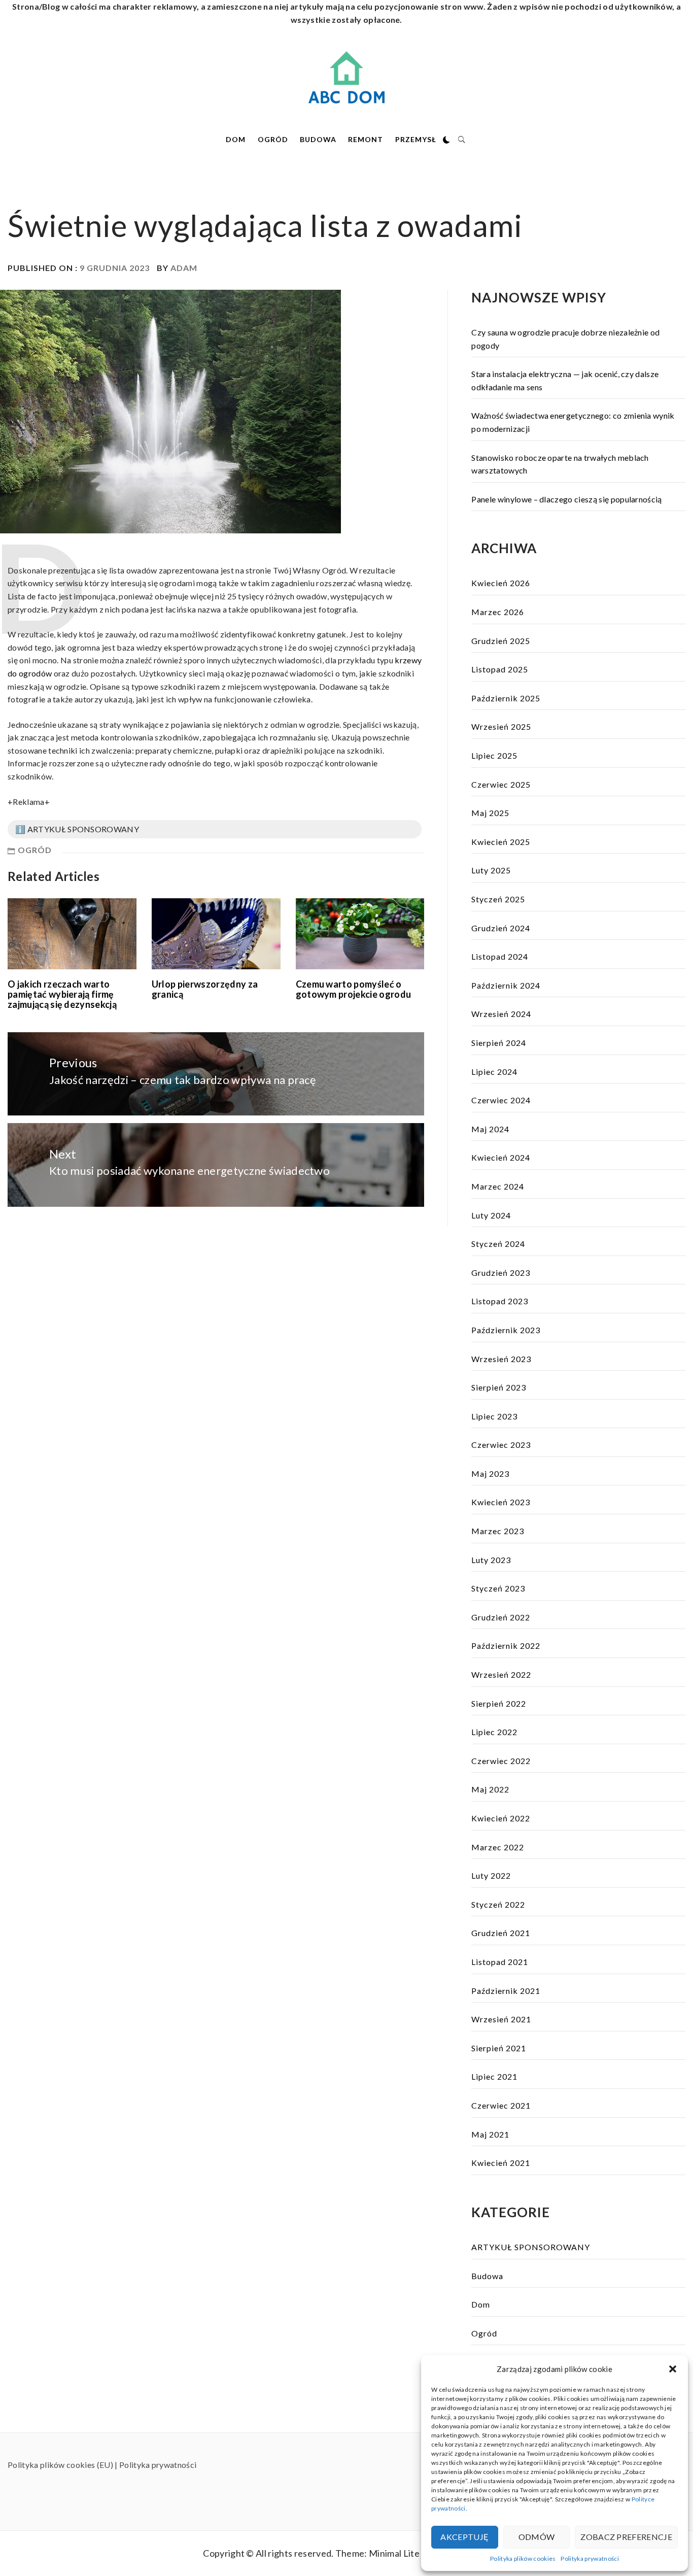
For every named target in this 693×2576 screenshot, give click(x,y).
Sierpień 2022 (499, 1703)
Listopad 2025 (500, 669)
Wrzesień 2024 (501, 1014)
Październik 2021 (506, 1991)
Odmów (537, 2537)
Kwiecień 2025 (501, 842)
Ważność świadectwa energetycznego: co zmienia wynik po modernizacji (573, 422)
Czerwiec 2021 (501, 2105)
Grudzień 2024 (501, 928)
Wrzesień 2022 (501, 1674)
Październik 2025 (506, 698)
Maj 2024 (490, 1129)
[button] (673, 2369)
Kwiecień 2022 (501, 1818)
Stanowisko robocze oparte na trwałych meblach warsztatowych (560, 464)
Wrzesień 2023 (501, 1359)
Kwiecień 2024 (501, 1157)
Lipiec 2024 (494, 1072)
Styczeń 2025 (498, 899)
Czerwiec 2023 (501, 1445)
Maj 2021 (490, 2134)
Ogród (273, 139)
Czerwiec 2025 (501, 784)
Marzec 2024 (498, 1186)
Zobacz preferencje (626, 2537)
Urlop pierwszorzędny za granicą (205, 989)
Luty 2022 (491, 1875)
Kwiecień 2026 (501, 583)
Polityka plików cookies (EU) (60, 2465)
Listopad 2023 (500, 1301)
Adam (184, 268)
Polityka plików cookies (523, 2558)
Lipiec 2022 (494, 1732)
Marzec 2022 (498, 1847)
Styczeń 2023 (498, 1588)
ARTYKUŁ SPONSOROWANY (531, 2247)
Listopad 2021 (500, 1962)
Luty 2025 (491, 870)
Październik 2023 (506, 1330)
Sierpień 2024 (499, 1043)
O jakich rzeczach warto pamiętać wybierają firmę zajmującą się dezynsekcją (62, 994)
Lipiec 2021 (494, 2076)
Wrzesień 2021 (501, 2019)
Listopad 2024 (500, 956)
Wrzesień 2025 (501, 726)
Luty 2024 (491, 1215)
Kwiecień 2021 (501, 2163)
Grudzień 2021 (501, 1933)
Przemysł (416, 139)
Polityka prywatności (590, 2558)
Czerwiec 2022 (501, 1761)
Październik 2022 (506, 1646)
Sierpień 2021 (499, 2048)
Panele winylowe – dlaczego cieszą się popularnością (566, 499)
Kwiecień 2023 (501, 1502)
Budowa (318, 139)
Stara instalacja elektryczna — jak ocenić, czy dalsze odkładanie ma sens (565, 380)
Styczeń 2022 (498, 1904)
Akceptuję (464, 2537)
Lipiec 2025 (494, 755)
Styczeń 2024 (498, 1244)
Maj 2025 (490, 813)
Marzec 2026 (498, 612)
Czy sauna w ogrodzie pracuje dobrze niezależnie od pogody (565, 339)
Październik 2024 (506, 985)
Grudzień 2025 (501, 641)
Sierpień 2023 (499, 1387)
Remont (366, 139)
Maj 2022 (490, 1789)
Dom (236, 139)
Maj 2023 (490, 1473)
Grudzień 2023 (501, 1273)
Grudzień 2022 (501, 1617)
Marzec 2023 (498, 1531)
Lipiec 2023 (494, 1416)
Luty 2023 (491, 1560)
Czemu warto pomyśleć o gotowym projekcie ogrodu (354, 989)
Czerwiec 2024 (501, 1100)
